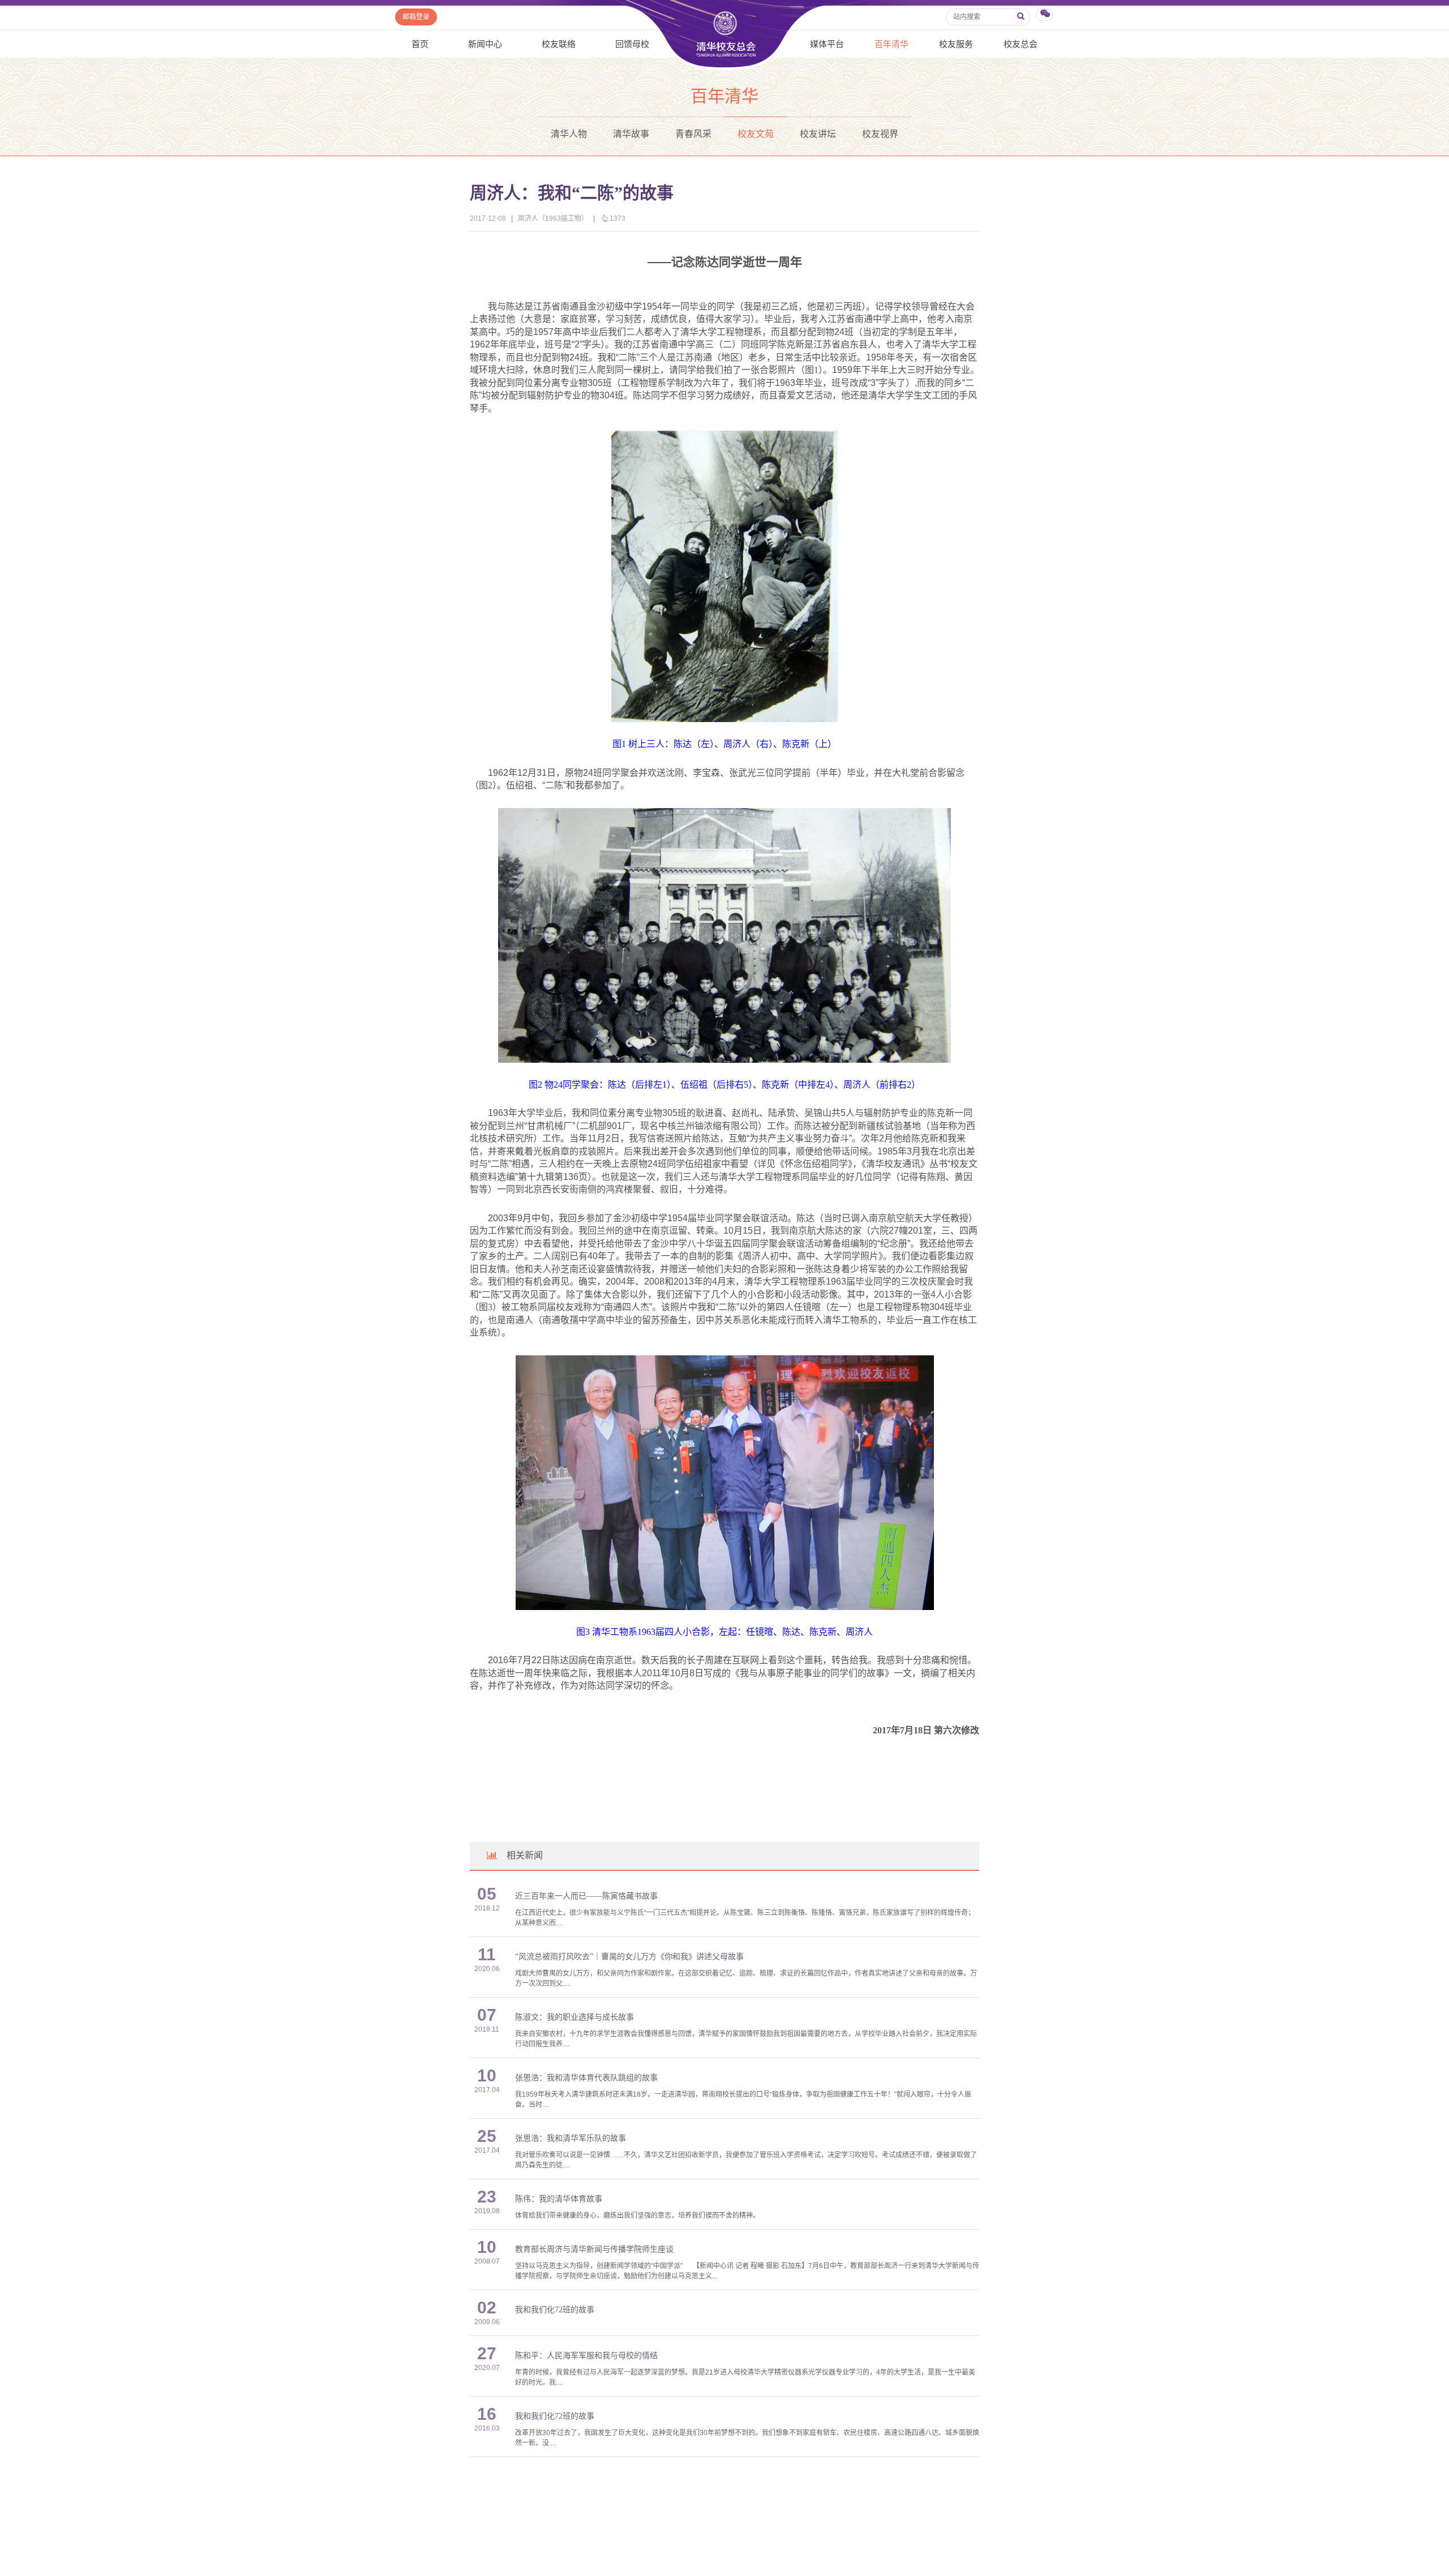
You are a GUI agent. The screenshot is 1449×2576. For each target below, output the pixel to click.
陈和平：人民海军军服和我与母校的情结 (586, 2356)
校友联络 (559, 44)
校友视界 (880, 134)
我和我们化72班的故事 (555, 2310)
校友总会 (1021, 44)
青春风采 (693, 134)
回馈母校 (632, 44)
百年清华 (891, 44)
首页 (420, 44)
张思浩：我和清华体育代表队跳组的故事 (586, 2078)
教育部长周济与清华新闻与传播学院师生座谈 (594, 2249)
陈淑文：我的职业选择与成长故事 (575, 2017)
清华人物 (569, 134)
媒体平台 (827, 44)
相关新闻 (525, 1855)
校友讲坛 (818, 134)
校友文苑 (756, 134)
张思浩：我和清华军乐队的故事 (571, 2138)
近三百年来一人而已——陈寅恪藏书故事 (586, 1896)
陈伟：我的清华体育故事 (559, 2199)
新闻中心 (485, 44)
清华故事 (631, 134)
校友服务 (956, 44)
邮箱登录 (416, 17)
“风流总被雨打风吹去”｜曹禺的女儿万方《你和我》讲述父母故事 (629, 1957)
